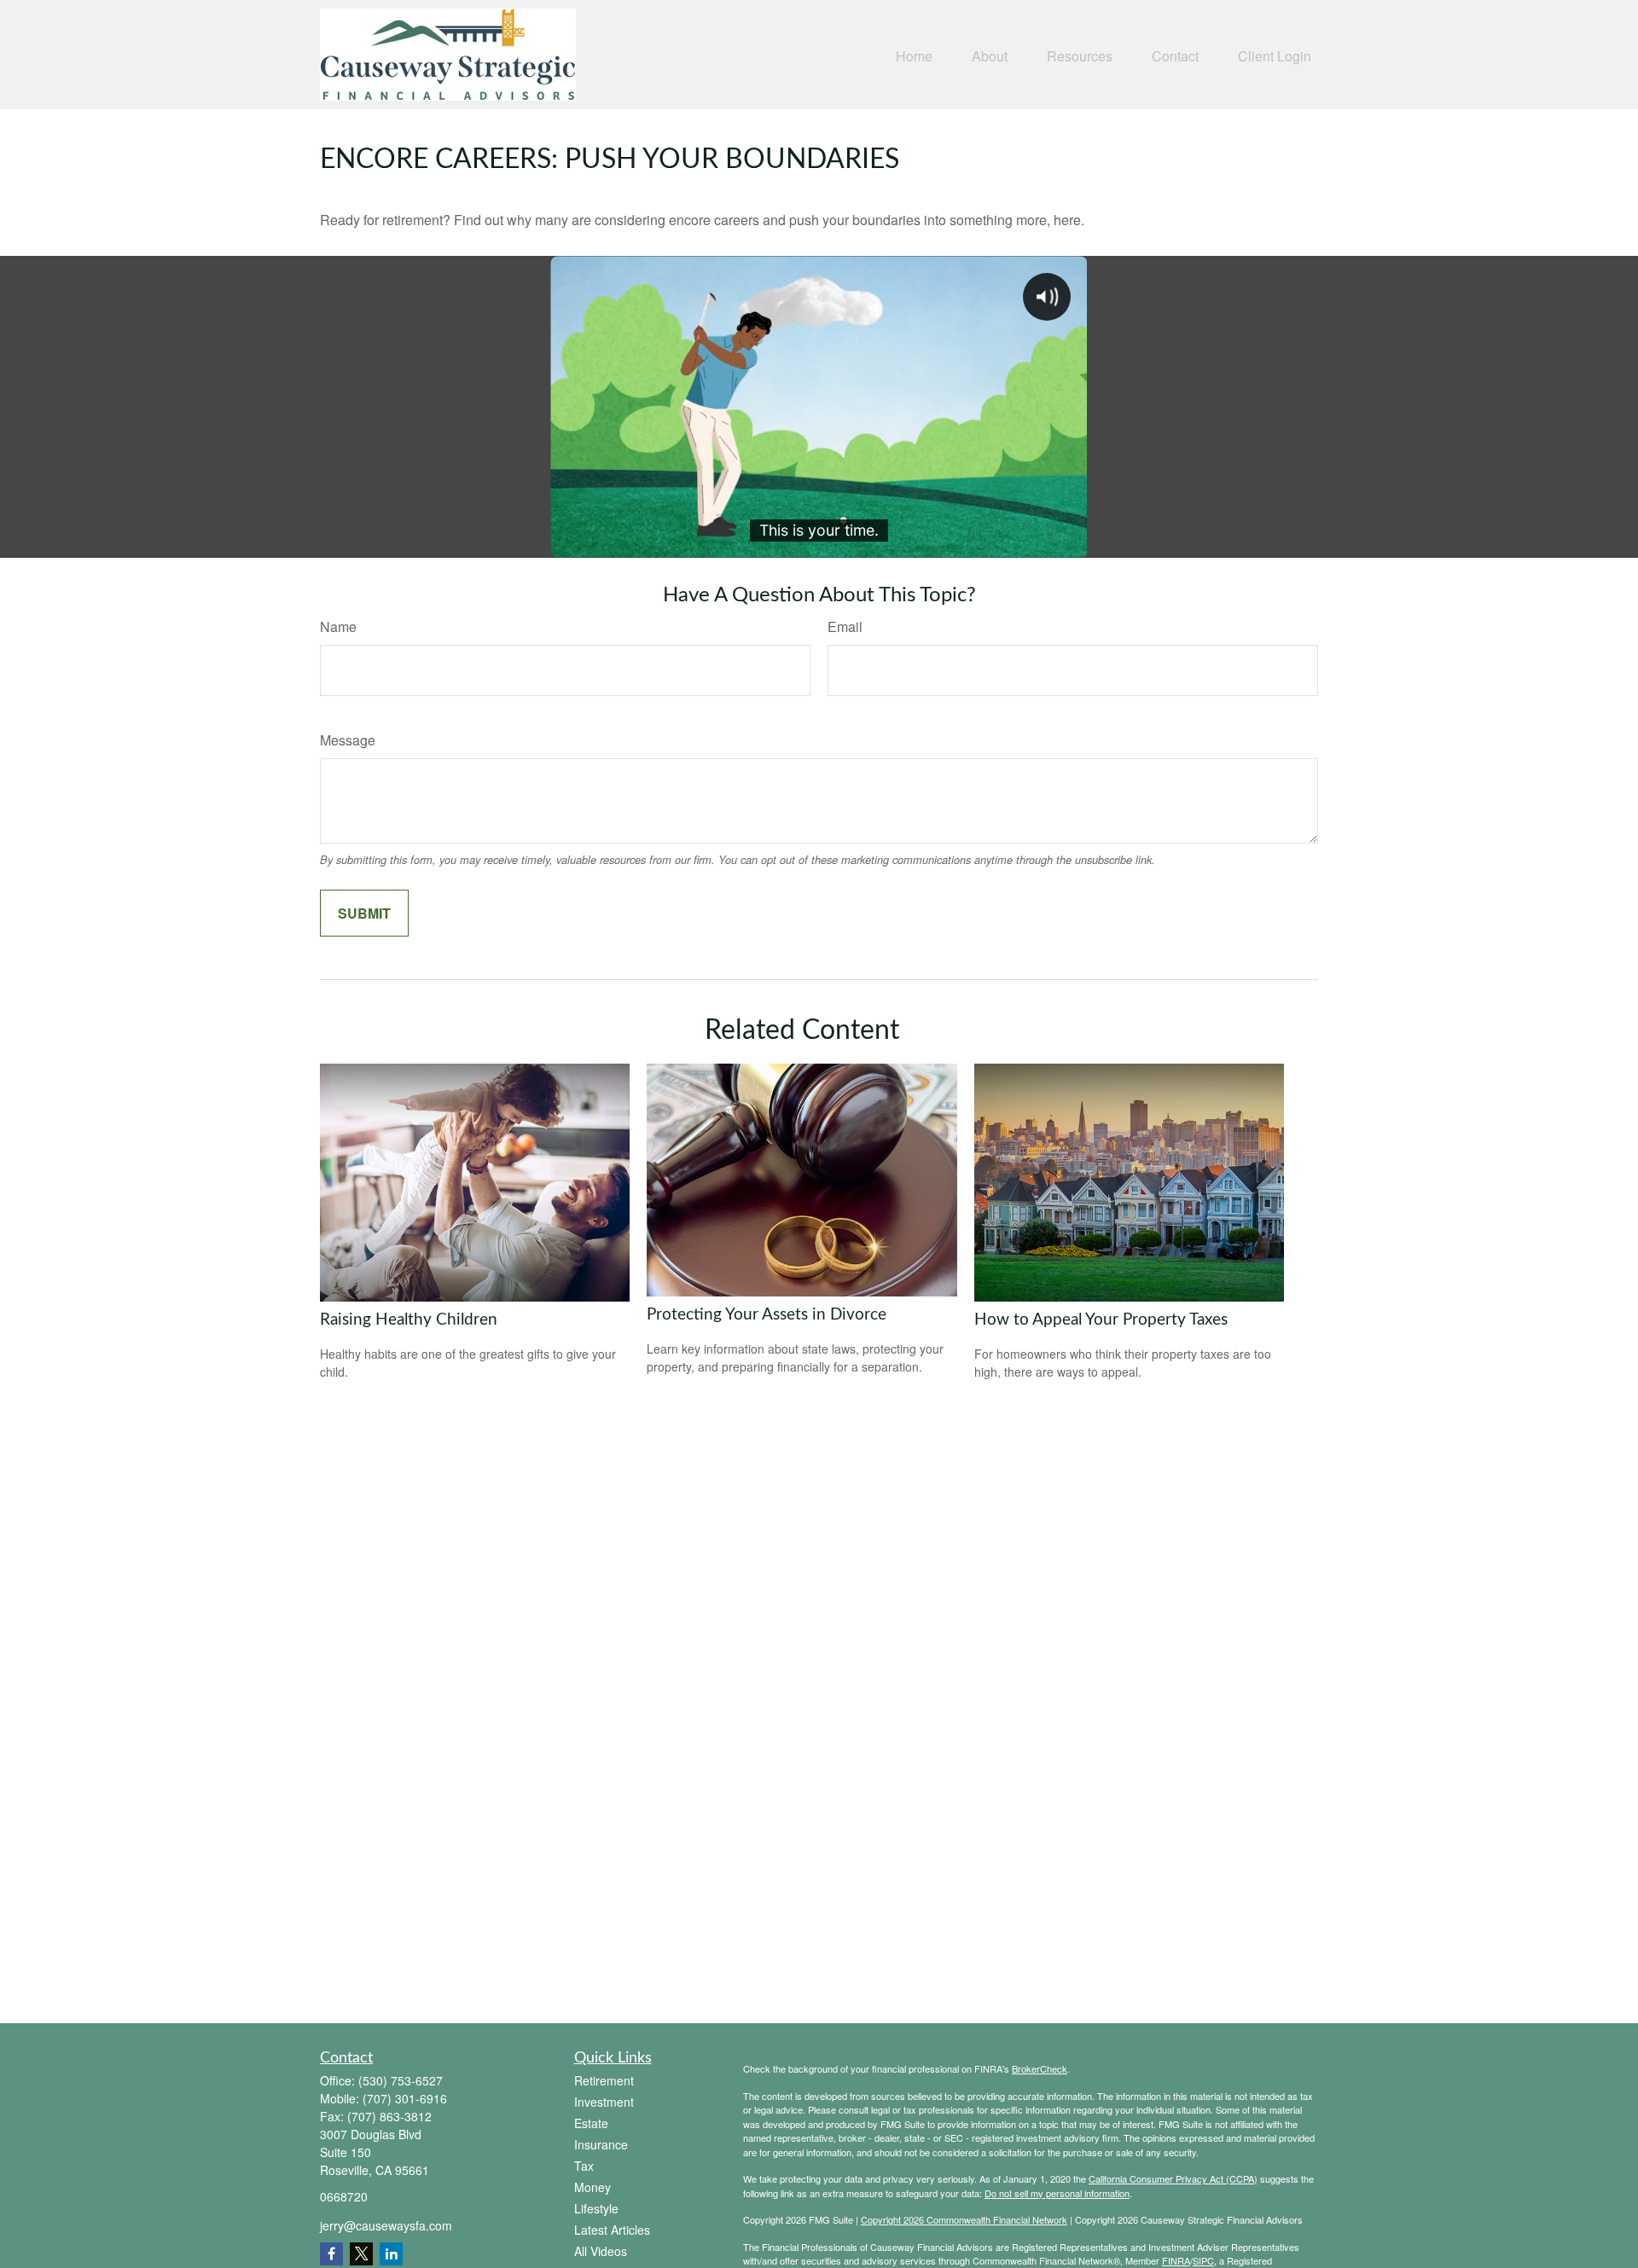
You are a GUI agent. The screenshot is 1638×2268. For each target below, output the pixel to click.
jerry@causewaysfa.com (386, 2225)
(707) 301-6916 (405, 2098)
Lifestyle (596, 2208)
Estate (591, 2123)
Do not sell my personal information (1057, 2193)
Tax (584, 2166)
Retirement (604, 2080)
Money (592, 2187)
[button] (914, 54)
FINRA (1176, 2260)
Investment (604, 2102)
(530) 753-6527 (401, 2080)
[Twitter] (361, 2254)
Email (845, 626)
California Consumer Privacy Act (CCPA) (1173, 2178)
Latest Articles (612, 2230)
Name (338, 626)
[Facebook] (331, 2254)
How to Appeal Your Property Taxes (1101, 1320)
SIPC (1203, 2260)
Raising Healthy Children (409, 1320)
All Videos (601, 2251)
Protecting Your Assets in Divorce (767, 1315)
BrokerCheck (1040, 2068)
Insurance (601, 2144)
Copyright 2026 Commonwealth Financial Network (964, 2219)
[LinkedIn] (391, 2254)
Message (348, 740)
